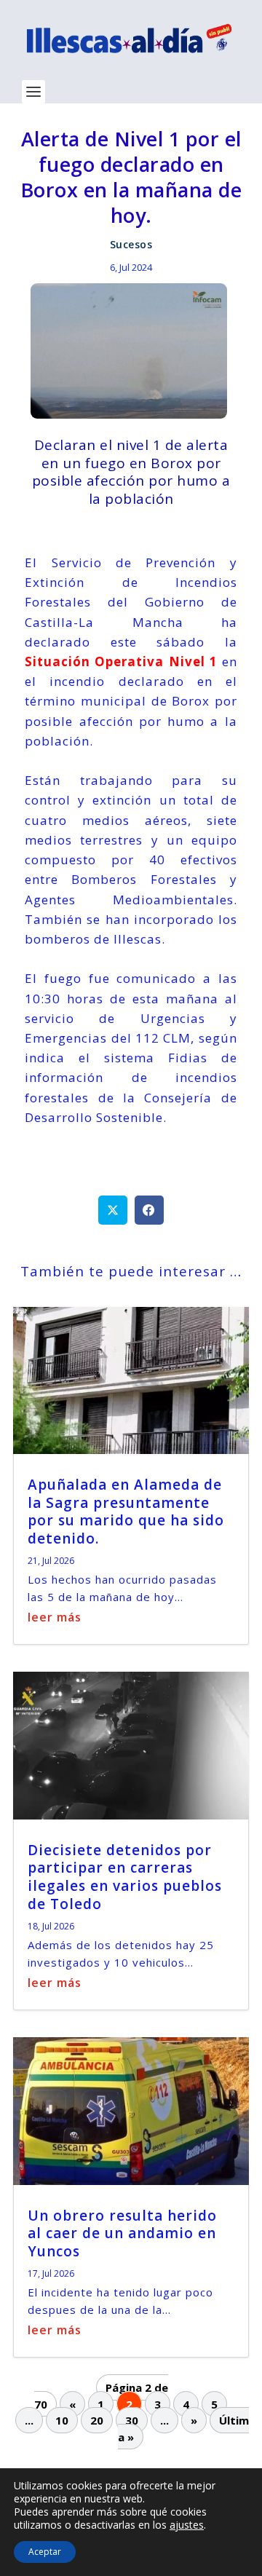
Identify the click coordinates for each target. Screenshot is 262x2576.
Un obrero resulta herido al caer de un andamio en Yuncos (122, 2233)
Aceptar (45, 2552)
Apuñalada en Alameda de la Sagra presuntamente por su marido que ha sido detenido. (126, 1512)
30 (132, 2420)
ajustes (187, 2525)
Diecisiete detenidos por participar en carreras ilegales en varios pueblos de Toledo (125, 1877)
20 (97, 2420)
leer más (55, 1617)
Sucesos (131, 244)
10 (62, 2420)
